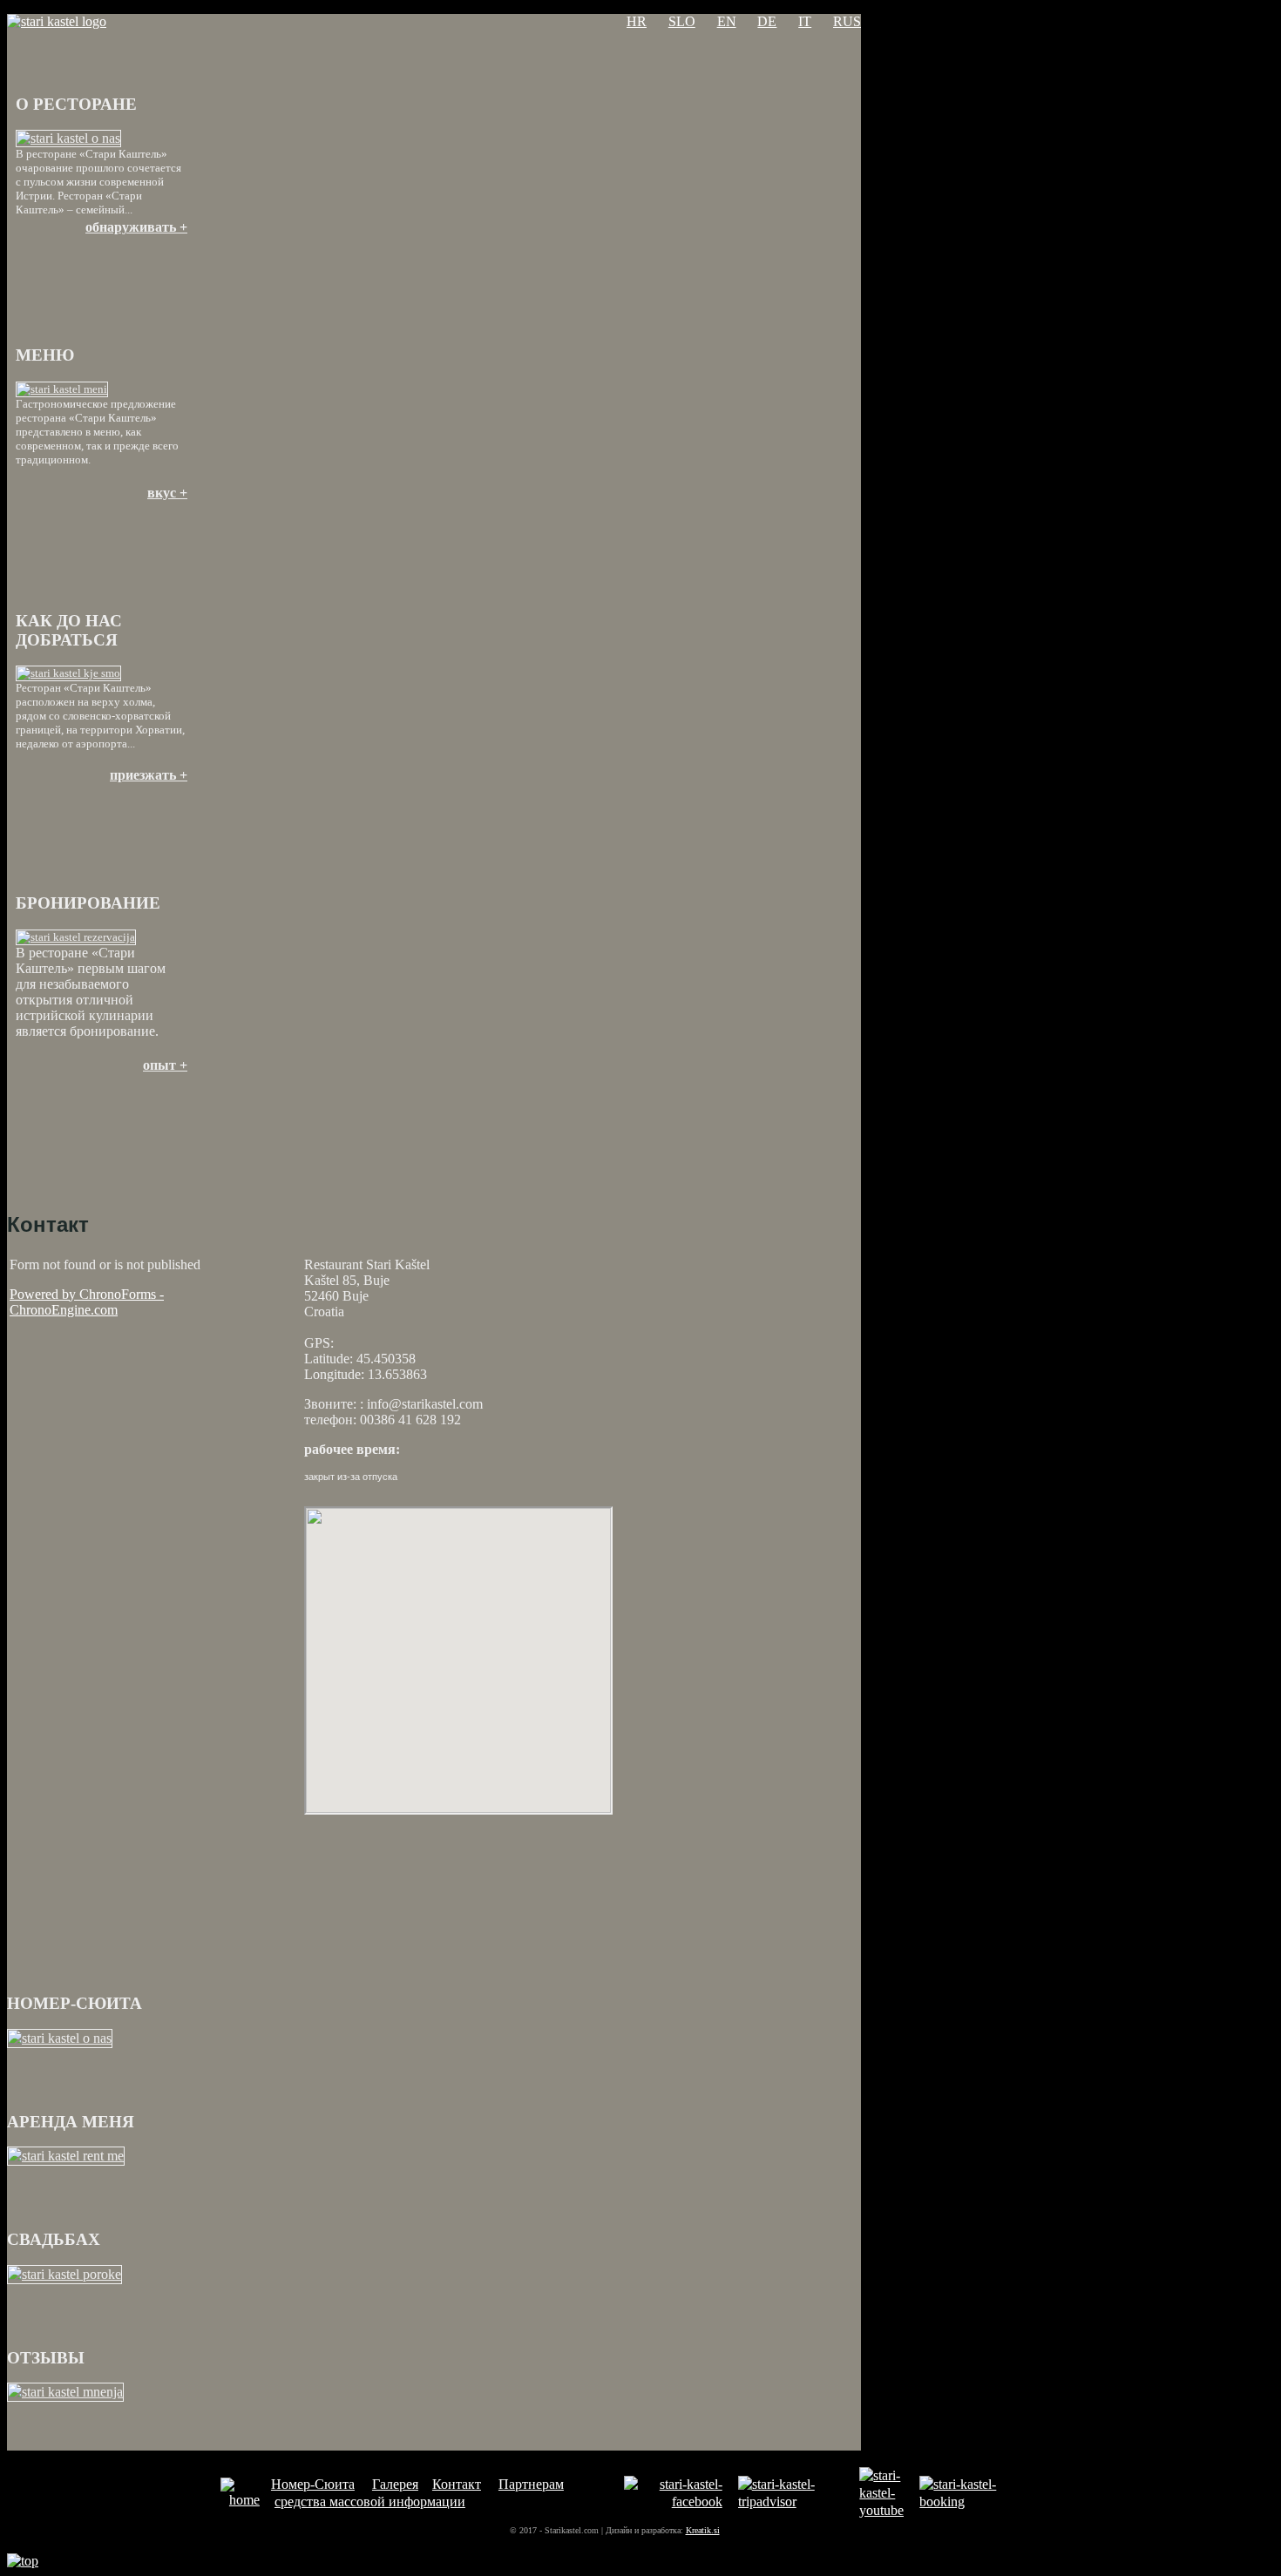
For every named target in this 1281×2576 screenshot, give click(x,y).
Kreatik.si (703, 2530)
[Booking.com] (966, 2502)
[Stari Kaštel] (240, 2500)
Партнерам (531, 2484)
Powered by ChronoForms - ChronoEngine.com (87, 1302)
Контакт (457, 2484)
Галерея (395, 2484)
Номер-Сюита (313, 2484)
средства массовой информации (370, 2502)
